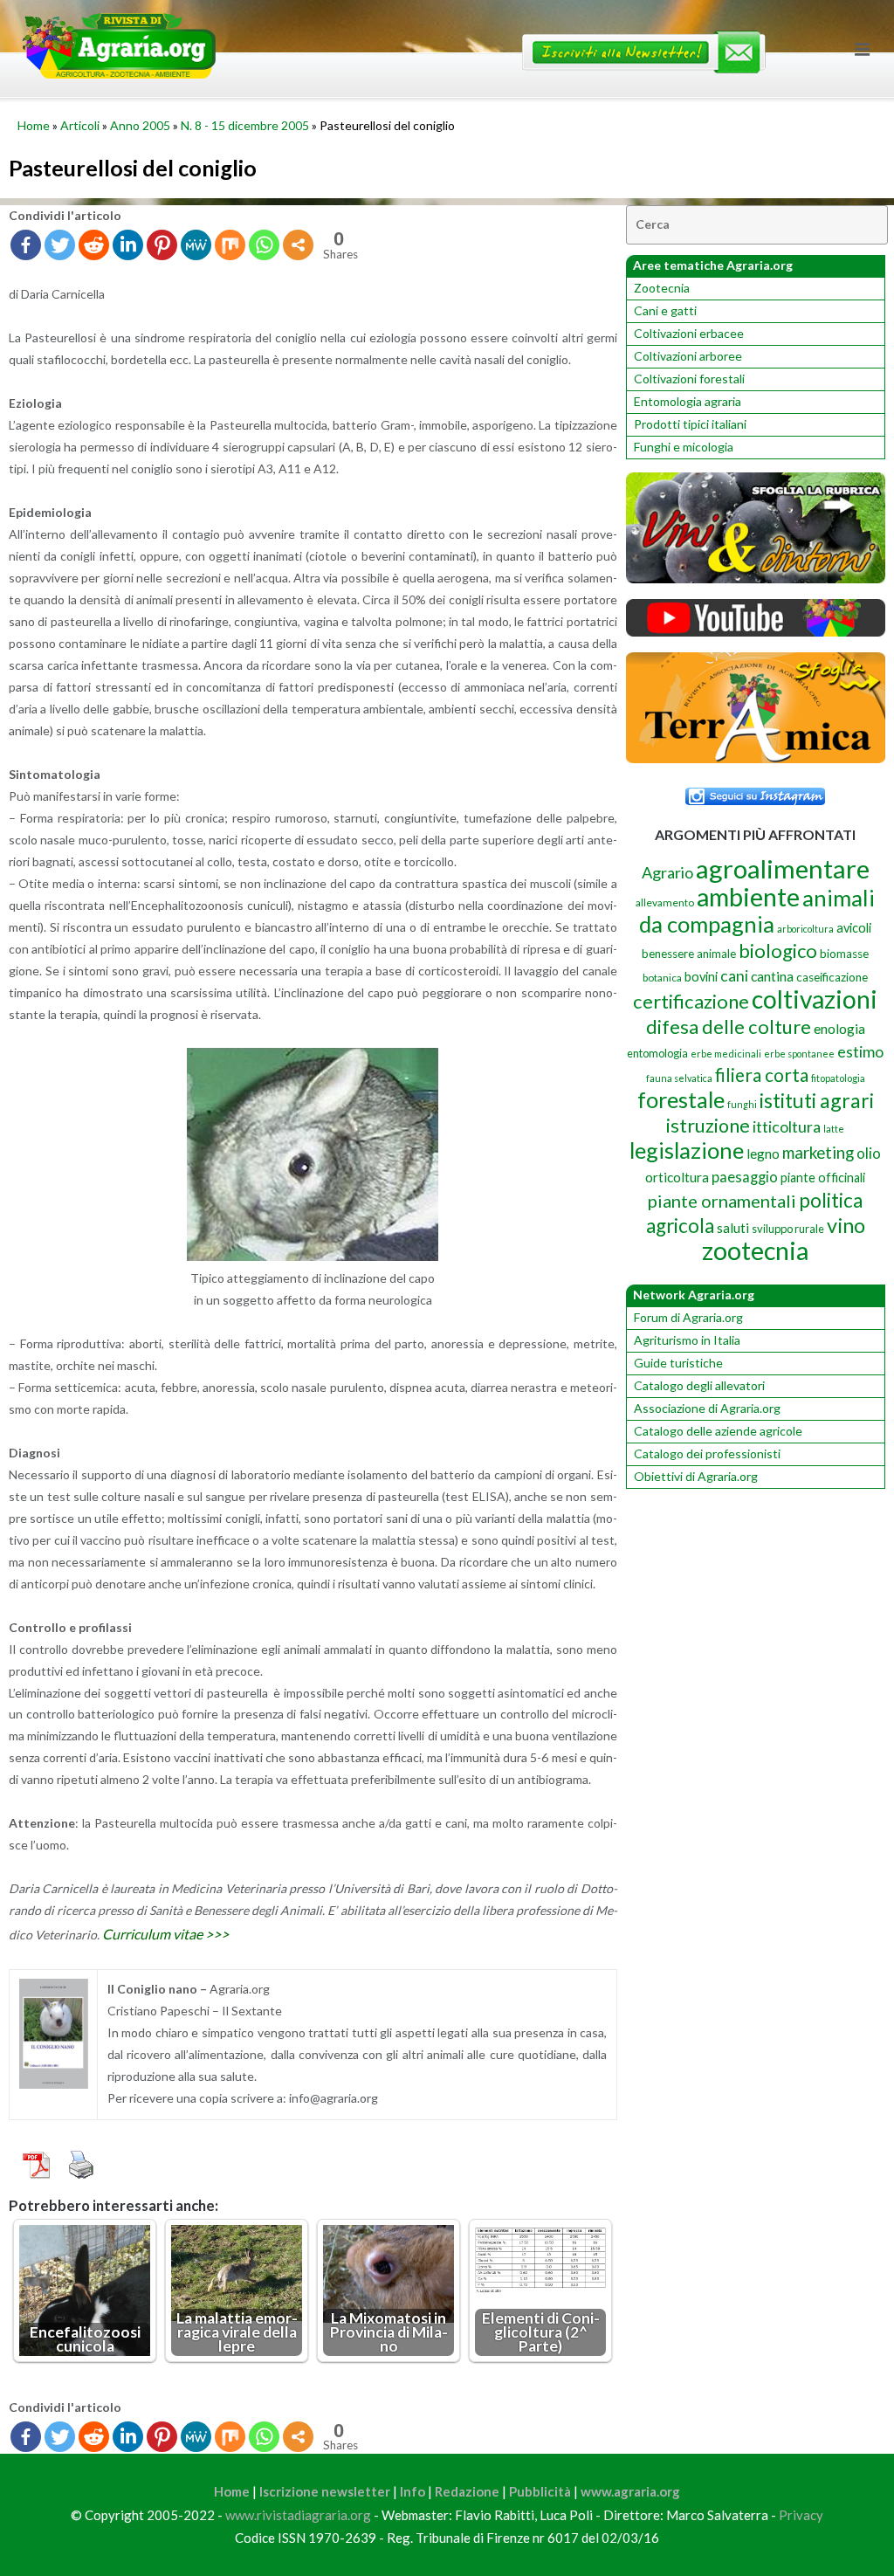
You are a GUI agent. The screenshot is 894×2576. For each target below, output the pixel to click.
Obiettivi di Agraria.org (696, 1476)
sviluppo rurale (788, 1229)
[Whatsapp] (264, 245)
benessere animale (689, 954)
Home (34, 125)
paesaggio (745, 1177)
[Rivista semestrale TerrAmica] (756, 758)
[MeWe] (196, 245)
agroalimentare (783, 868)
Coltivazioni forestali (689, 379)
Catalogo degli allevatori (699, 1385)
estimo (860, 1051)
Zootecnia (662, 288)
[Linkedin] (128, 245)
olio (869, 1153)
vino (846, 1225)
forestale (681, 1099)
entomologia (657, 1053)
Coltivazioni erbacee (689, 333)
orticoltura (677, 1177)
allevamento (665, 902)
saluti (733, 1228)
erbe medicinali (726, 1054)
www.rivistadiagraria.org (298, 2515)
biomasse (844, 954)
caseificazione (832, 977)
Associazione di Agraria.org (707, 1408)
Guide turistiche (678, 1363)
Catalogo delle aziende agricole (718, 1431)
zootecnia (755, 1250)
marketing (818, 1152)
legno (763, 1154)
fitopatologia (838, 1078)
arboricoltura (805, 929)
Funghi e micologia (684, 447)
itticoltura (787, 1126)
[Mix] (230, 245)
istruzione (708, 1126)
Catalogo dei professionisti (707, 1453)
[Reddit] (94, 245)
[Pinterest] (162, 245)
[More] (298, 245)
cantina (772, 976)
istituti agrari (817, 1100)
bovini (701, 977)
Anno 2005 (140, 125)
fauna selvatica (679, 1078)
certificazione (691, 1001)
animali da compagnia (757, 911)
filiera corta (762, 1075)
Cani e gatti (665, 310)
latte (834, 1129)
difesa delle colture (729, 1026)
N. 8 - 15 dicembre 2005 (245, 125)
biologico (778, 951)
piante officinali (823, 1178)
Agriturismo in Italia (687, 1340)
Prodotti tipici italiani (690, 424)
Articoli (80, 125)
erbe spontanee (799, 1054)
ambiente (748, 896)
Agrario (667, 872)
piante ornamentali (722, 1201)
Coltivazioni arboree (688, 356)
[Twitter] (60, 245)
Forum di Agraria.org (688, 1317)
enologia (839, 1028)
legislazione (687, 1150)
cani (734, 976)
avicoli (854, 928)
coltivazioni (815, 999)
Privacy (801, 2515)
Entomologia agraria (688, 401)
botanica (662, 978)
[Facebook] (26, 245)
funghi (742, 1104)
